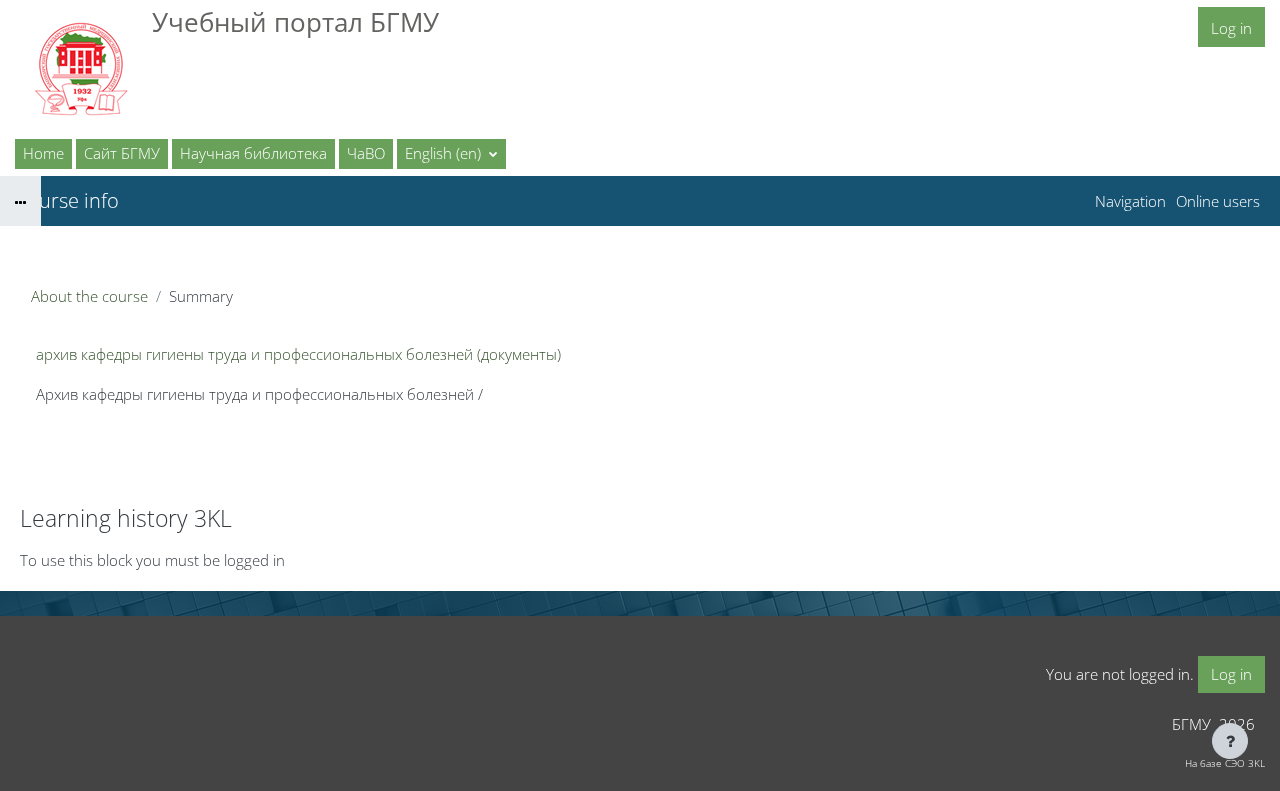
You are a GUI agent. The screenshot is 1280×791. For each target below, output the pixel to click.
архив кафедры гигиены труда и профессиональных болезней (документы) (298, 354)
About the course (89, 296)
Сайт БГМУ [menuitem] (122, 153)
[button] (451, 154)
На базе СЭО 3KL (1225, 763)
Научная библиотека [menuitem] (253, 153)
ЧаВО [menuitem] (366, 153)
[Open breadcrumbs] (20, 201)
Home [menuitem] (43, 153)
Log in (1231, 28)
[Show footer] (1230, 741)
